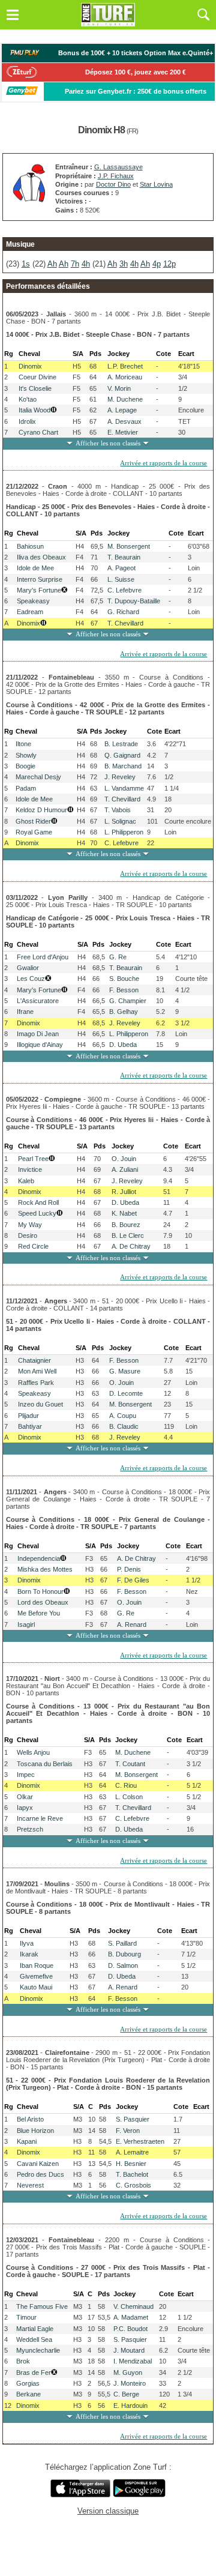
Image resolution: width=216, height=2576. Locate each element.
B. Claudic (124, 1426)
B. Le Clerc (128, 1235)
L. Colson (129, 1797)
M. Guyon (128, 2372)
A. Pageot (121, 568)
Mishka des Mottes (45, 1569)
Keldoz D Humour (41, 810)
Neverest (30, 2185)
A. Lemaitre (132, 2152)
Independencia (39, 1558)
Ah (52, 264)
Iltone (23, 744)
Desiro (28, 1235)
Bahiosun (30, 546)
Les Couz (31, 979)
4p (157, 264)
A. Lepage (122, 410)
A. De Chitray (131, 1246)
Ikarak (29, 1954)
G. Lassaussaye (118, 167)
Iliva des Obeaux (41, 557)
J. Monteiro (130, 2383)
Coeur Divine (37, 377)
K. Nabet (124, 1213)
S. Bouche (124, 979)
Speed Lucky (37, 1213)
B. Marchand (123, 766)
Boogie (25, 766)
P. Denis (129, 1569)
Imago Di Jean (38, 1034)
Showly (26, 755)
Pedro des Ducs (40, 2174)
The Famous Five (42, 2306)
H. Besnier (131, 2164)
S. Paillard (122, 1943)
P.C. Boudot (130, 2329)
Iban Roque (37, 1965)
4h (86, 264)
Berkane (28, 2394)
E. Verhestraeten (140, 2141)
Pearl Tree (33, 1159)
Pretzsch (30, 1829)
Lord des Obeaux (43, 1602)
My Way (30, 1225)
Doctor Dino (113, 184)
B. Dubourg (124, 1954)
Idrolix (27, 421)
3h (124, 264)
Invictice (30, 1169)
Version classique (108, 2511)
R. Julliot (124, 1192)
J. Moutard (129, 2350)
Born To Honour (40, 1591)
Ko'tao (28, 399)
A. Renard (132, 1624)
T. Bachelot (132, 2174)
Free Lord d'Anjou (43, 957)
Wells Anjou (33, 1752)
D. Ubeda (123, 1045)
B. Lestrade (121, 744)
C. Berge (126, 2394)
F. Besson (124, 990)
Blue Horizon (35, 2131)
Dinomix (30, 366)
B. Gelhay (124, 1012)
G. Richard (123, 612)
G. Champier (128, 1001)
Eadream (30, 612)
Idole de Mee (35, 568)
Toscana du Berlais (45, 1764)
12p (169, 264)
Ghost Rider (33, 821)
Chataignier (34, 1360)
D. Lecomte (126, 1393)
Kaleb (26, 1181)
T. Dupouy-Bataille (134, 601)
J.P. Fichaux (116, 176)
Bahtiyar (30, 1426)
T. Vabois (118, 810)
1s (26, 264)
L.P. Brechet (125, 366)
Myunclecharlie (38, 2350)
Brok (23, 2361)
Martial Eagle (35, 2329)
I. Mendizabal (133, 2361)
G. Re (118, 957)
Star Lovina (156, 184)
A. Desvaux (124, 421)
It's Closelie (35, 388)
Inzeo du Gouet (40, 1404)
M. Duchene (125, 399)
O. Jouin (124, 1159)
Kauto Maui (36, 1987)
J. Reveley (120, 777)
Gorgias (28, 2383)
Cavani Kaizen (38, 2164)
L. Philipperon (124, 832)
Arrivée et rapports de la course (163, 463)
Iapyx (25, 1808)
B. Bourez (126, 1225)
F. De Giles (133, 1580)
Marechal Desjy (38, 777)
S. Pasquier (133, 2119)
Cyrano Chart (38, 432)
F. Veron (128, 2131)
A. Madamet (131, 2317)
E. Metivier (123, 432)
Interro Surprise (40, 579)
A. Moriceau (125, 377)
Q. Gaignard (122, 755)
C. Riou (126, 1785)
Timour (26, 2317)
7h (75, 264)
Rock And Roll (38, 1202)
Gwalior (28, 968)
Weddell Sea (34, 2339)
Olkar (25, 1797)
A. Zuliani (125, 1169)
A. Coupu (123, 1416)
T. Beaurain (124, 557)
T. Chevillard (125, 623)
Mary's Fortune (39, 590)
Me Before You (39, 1613)
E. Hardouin (130, 2406)
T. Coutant (130, 1764)
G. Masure (125, 1371)
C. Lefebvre (124, 590)
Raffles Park (36, 1383)
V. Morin (119, 388)
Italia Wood (34, 410)
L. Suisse (121, 579)
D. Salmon (123, 1965)
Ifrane (25, 1012)
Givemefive (36, 1976)
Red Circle (33, 1246)
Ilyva (27, 1943)
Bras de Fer (34, 2372)
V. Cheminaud (133, 2306)
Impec (26, 1775)
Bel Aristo (30, 2119)
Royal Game (34, 832)
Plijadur (28, 1416)
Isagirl (26, 1624)
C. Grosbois (133, 2185)
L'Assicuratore (38, 1001)
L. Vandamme (124, 788)
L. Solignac (120, 821)
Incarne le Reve (40, 1818)
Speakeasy (33, 601)
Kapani (27, 2141)
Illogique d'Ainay (40, 1045)
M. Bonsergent (129, 546)
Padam (26, 788)
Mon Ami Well (37, 1371)
